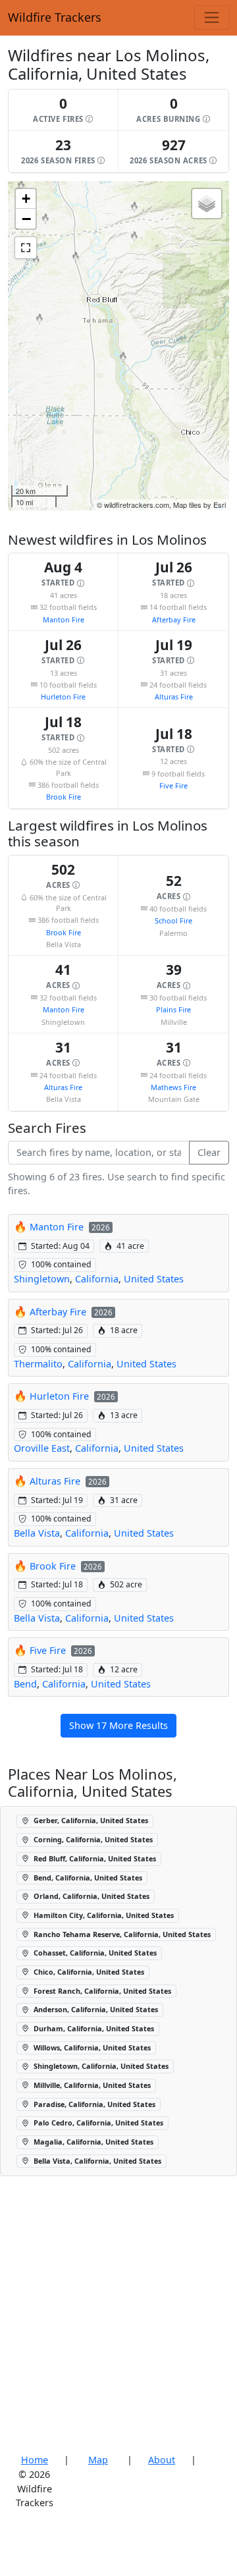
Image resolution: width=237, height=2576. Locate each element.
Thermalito (38, 1364)
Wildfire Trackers (55, 17)
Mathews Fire (173, 1087)
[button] (64, 110)
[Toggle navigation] (212, 17)
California (97, 1279)
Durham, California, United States (93, 2028)
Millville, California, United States (91, 2085)
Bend (25, 1684)
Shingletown (42, 1279)
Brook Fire (64, 797)
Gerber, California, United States (90, 1820)
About (162, 2460)
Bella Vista (37, 1533)
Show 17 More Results (118, 1725)
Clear (209, 1152)
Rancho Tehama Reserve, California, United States (121, 1934)
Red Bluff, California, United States (94, 1858)
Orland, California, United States (91, 1896)
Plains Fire (173, 1009)
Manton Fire (64, 619)
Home (35, 2460)
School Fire (173, 920)
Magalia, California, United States (92, 2142)
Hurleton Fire (63, 697)
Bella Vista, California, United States (96, 2161)
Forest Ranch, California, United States (101, 1991)
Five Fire (173, 785)
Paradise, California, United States (93, 2104)
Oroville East (42, 1448)
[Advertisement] (118, 2315)
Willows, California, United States (91, 2047)
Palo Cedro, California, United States (97, 2123)
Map (98, 2460)
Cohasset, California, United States (94, 1953)
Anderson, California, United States (95, 2009)
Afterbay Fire (174, 619)
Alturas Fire (174, 697)
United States (154, 1279)
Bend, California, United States (87, 1877)
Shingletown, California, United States (100, 2066)
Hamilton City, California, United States (103, 1915)
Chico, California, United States (88, 1972)
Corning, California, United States (92, 1839)
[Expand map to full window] (26, 248)
